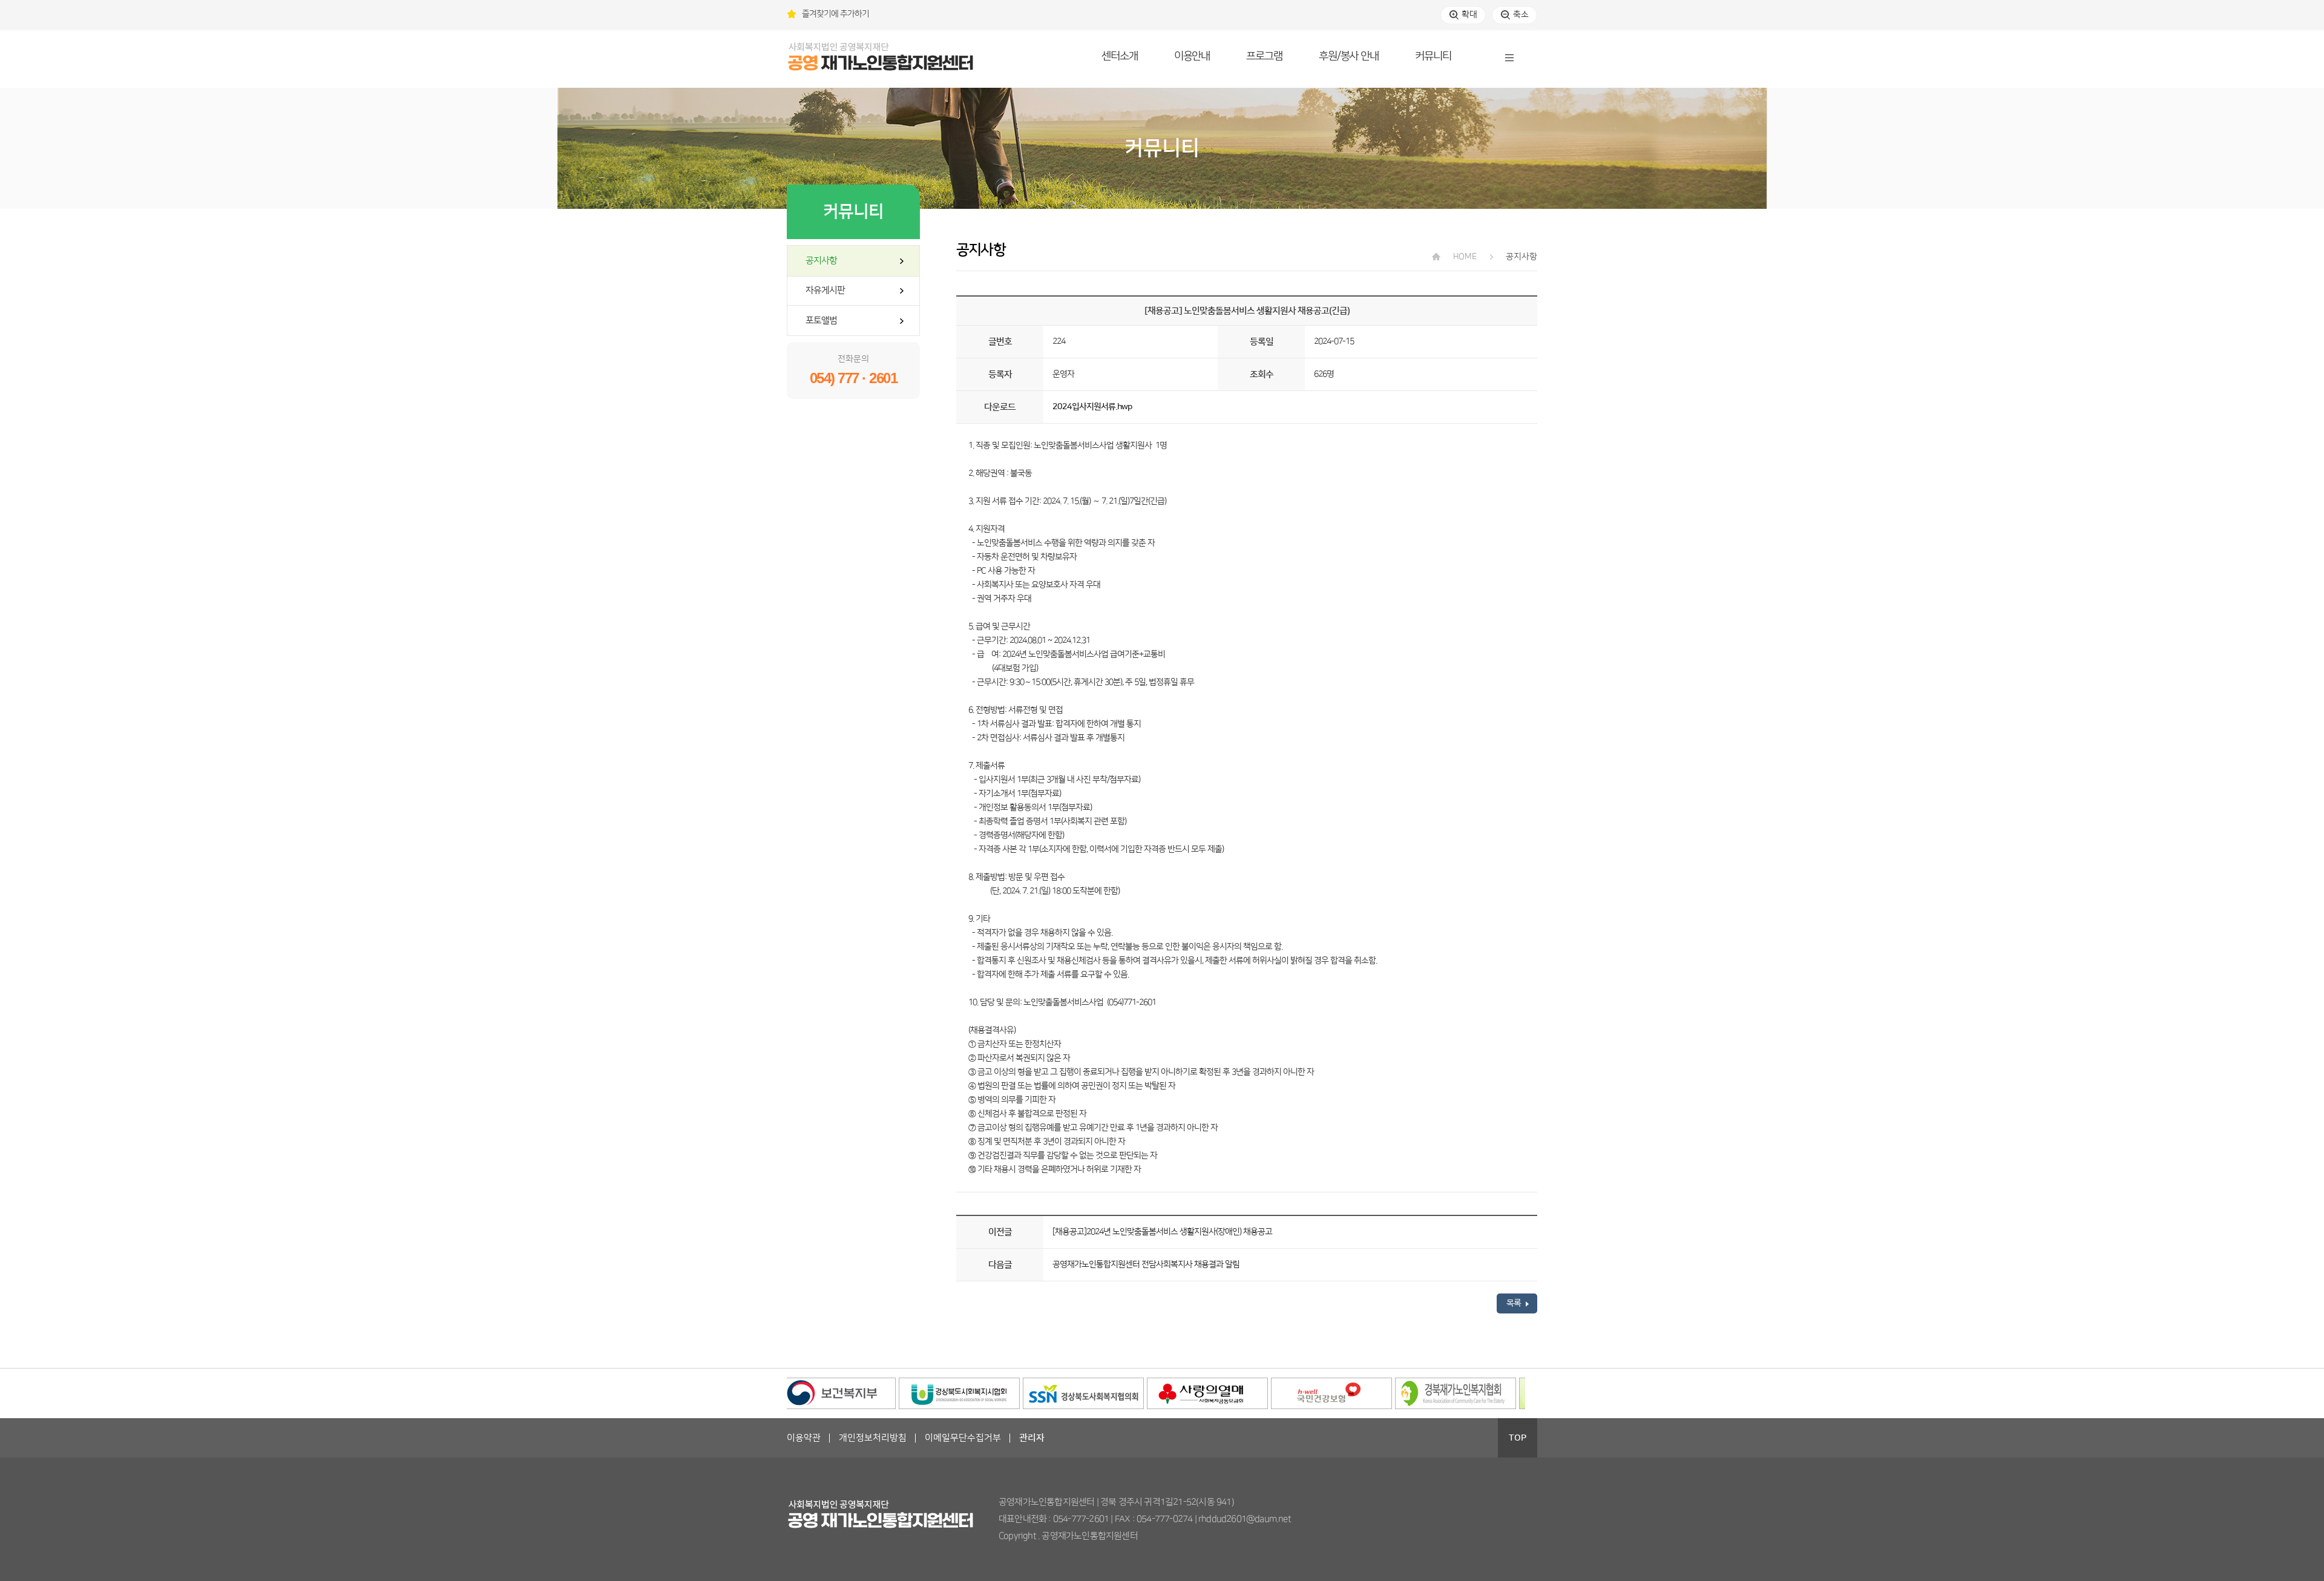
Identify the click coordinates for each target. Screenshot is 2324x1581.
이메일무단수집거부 (963, 1438)
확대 (1469, 15)
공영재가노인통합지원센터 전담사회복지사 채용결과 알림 (1146, 1264)
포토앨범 (821, 320)
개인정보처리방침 (873, 1438)
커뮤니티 (1433, 56)
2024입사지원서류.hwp (1092, 407)
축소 (1521, 15)
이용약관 (804, 1438)
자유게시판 (825, 290)
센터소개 (1120, 56)
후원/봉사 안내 (1349, 56)
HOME (1464, 257)
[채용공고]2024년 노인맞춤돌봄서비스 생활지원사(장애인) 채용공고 (1162, 1232)
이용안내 (1192, 56)
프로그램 (1264, 56)
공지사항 (821, 261)
